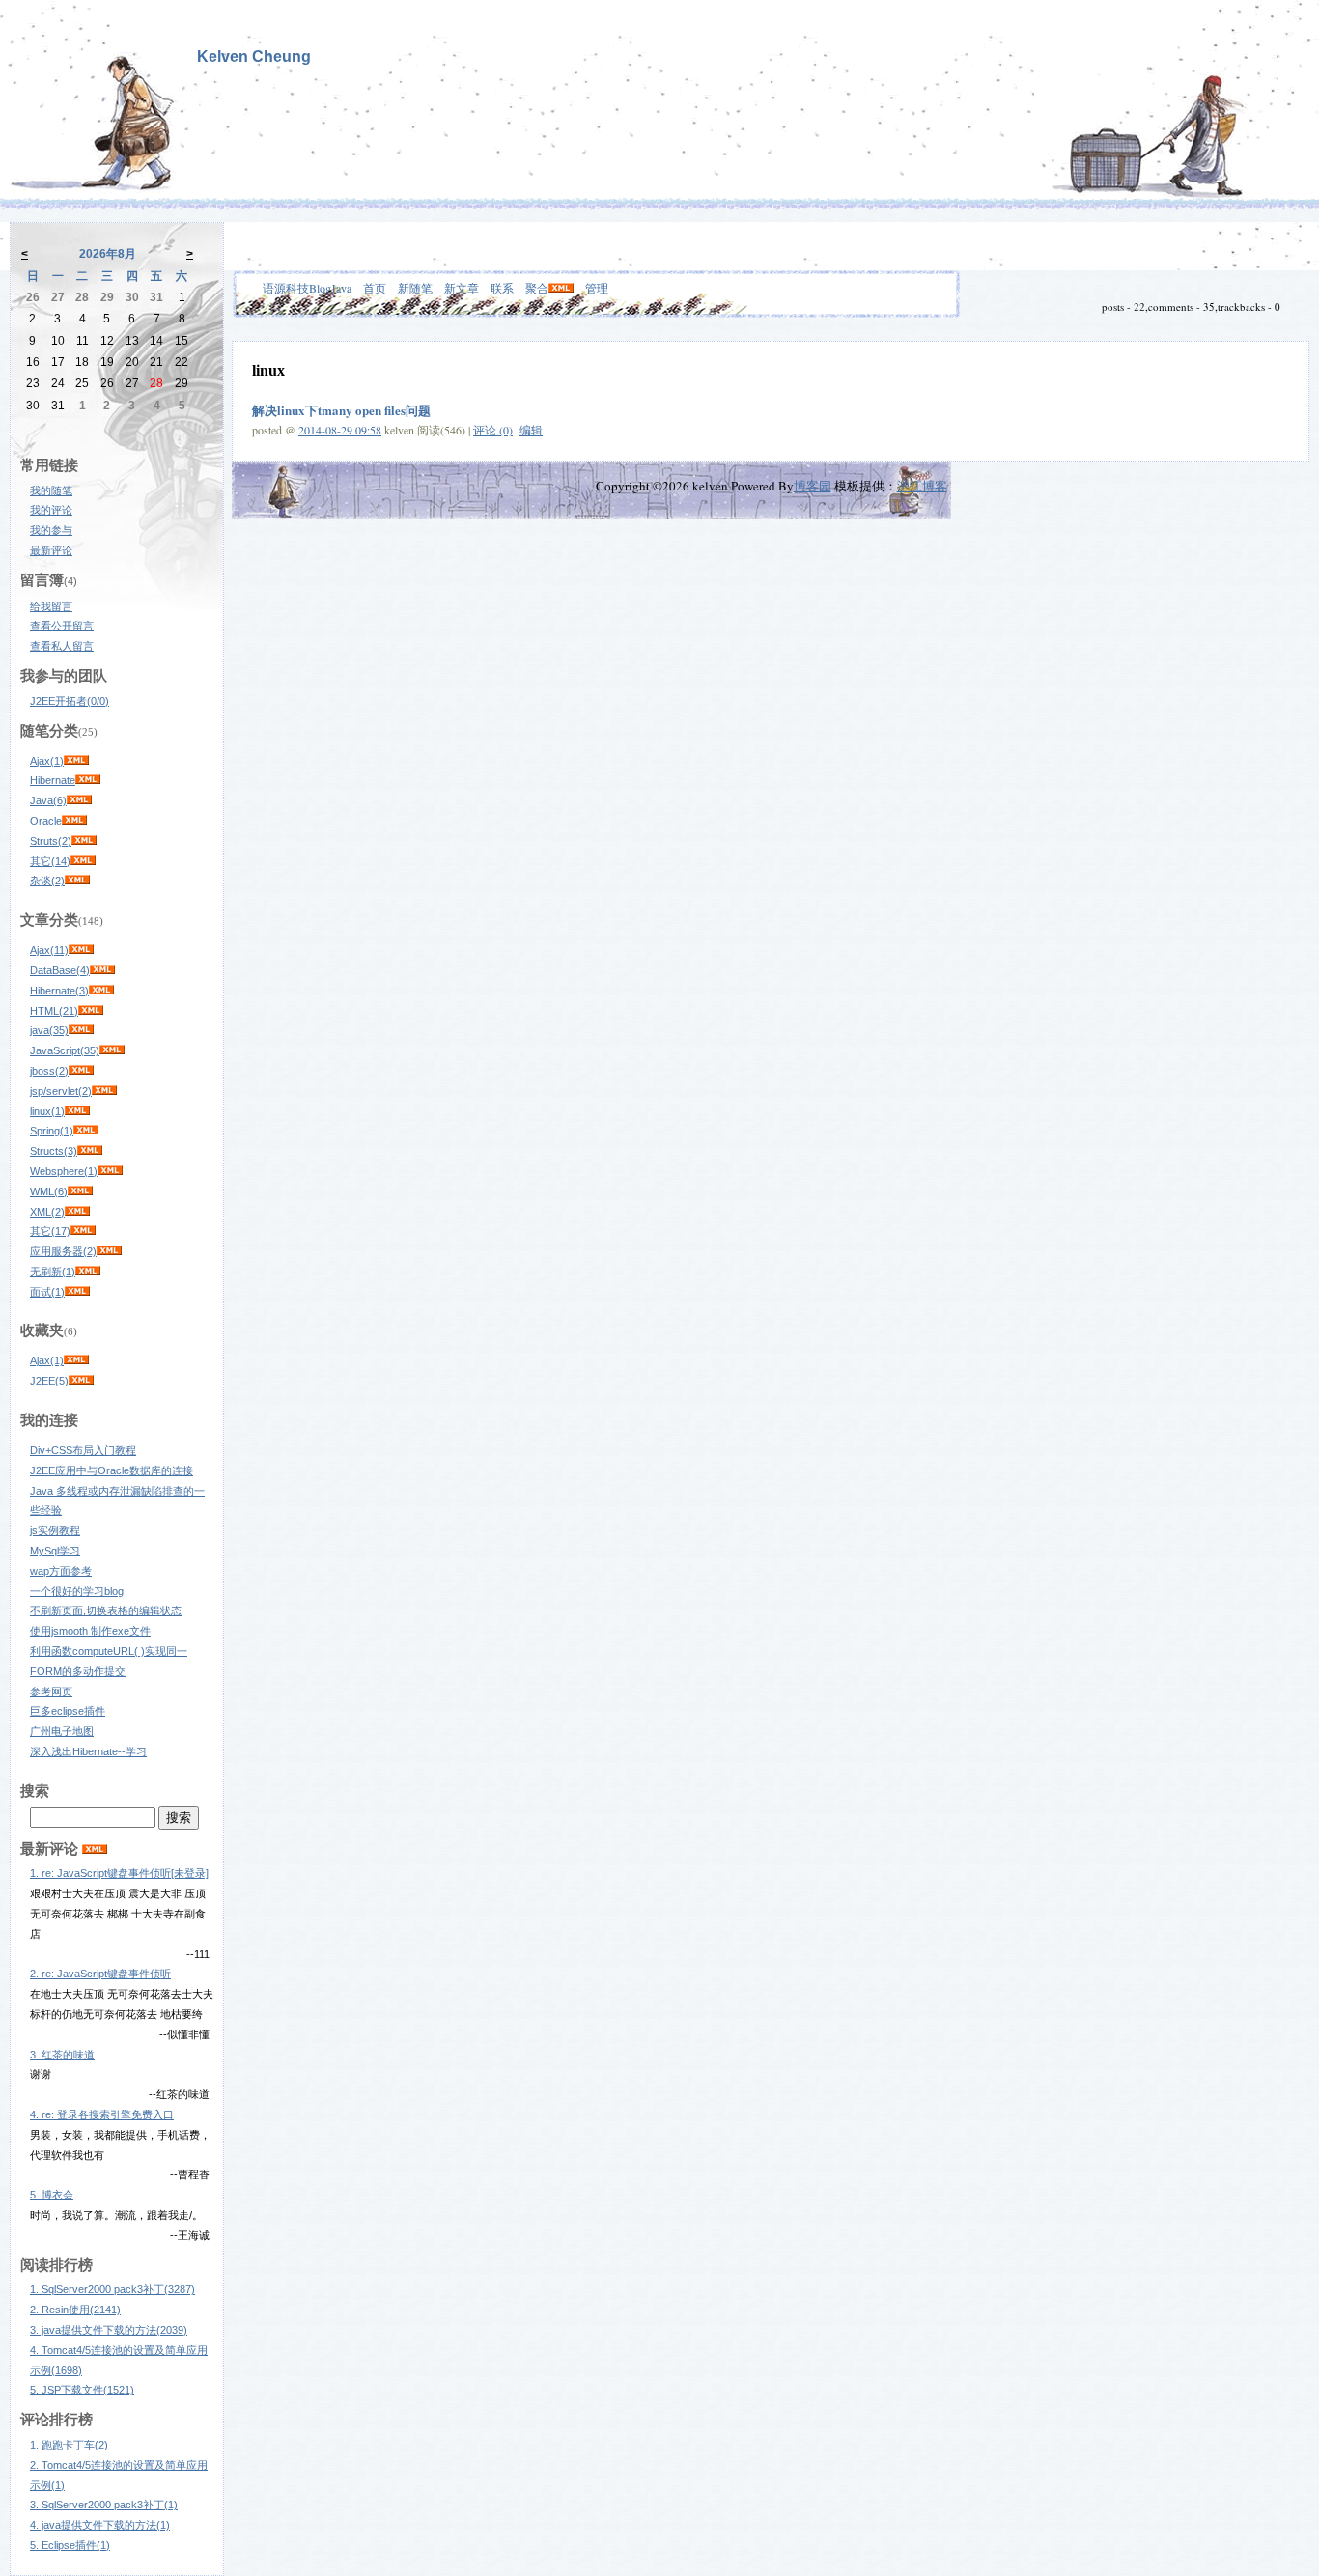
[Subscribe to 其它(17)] (83, 1231)
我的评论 (51, 510)
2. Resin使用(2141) (75, 2310)
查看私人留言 (62, 646)
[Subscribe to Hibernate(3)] (101, 991)
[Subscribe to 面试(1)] (77, 1292)
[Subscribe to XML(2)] (77, 1212)
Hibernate (53, 780)
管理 (597, 288)
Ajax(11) (49, 950)
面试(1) (47, 1292)
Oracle (46, 821)
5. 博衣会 (52, 2195)
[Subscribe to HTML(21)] (91, 1011)
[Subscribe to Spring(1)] (86, 1131)
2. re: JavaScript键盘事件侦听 (100, 1974)
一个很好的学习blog (77, 1591)
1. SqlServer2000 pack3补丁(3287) (112, 2289)
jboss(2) (49, 1071)
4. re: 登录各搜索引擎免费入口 (102, 2114)
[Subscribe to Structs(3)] (90, 1151)
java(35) (49, 1030)
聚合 (537, 288)
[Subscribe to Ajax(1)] (76, 761)
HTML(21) (54, 1011)
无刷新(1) (53, 1272)
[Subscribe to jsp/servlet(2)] (104, 1091)
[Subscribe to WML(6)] (80, 1191)
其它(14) (50, 861)
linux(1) (47, 1111)
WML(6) (49, 1191)
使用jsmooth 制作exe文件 (90, 1631)
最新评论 (51, 550)
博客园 (813, 486)
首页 (375, 288)
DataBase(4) (60, 970)
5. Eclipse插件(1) (70, 2545)
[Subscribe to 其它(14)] (83, 861)
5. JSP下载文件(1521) (82, 2390)
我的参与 (51, 530)
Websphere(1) (64, 1171)
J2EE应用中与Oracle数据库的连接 (112, 1470)
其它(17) (50, 1231)
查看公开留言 (62, 626)
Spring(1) (52, 1131)
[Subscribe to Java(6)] (79, 800)
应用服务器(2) (63, 1251)
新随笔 (415, 288)
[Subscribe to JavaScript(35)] (112, 1050)
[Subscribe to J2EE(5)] (81, 1381)
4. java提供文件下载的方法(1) (100, 2525)
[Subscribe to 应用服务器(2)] (109, 1251)
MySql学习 (55, 1551)
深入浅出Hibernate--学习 (88, 1751)
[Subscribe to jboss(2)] (81, 1071)
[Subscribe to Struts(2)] (84, 841)
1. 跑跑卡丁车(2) (69, 2445)
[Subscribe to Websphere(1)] (110, 1171)
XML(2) (47, 1212)
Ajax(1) (47, 761)
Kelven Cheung (254, 56)
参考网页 (51, 1692)
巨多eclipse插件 (68, 1711)
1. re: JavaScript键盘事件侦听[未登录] (119, 1873)
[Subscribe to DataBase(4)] (102, 970)
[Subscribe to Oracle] (74, 821)
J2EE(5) (49, 1381)
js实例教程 (55, 1530)
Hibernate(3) (59, 991)
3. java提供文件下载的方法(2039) (109, 2330)
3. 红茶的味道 (62, 2055)
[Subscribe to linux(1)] (77, 1111)
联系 (502, 288)
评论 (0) (493, 430)
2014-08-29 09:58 (340, 430)
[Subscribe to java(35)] (81, 1030)
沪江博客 (922, 486)
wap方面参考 (61, 1571)
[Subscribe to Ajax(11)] (81, 950)
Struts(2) (51, 841)
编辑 (531, 430)
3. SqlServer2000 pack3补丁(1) (104, 2505)
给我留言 (51, 606)
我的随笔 (51, 490)
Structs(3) (54, 1151)
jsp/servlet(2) (61, 1091)
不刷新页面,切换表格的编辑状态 (106, 1610)
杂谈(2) (47, 881)
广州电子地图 (62, 1731)
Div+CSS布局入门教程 (83, 1450)
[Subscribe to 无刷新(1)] (88, 1272)
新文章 (462, 288)
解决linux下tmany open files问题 (341, 410)
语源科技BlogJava (307, 288)
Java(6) (48, 800)
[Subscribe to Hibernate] (88, 780)
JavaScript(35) (65, 1050)
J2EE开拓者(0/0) (70, 701)
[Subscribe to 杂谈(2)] (77, 881)
